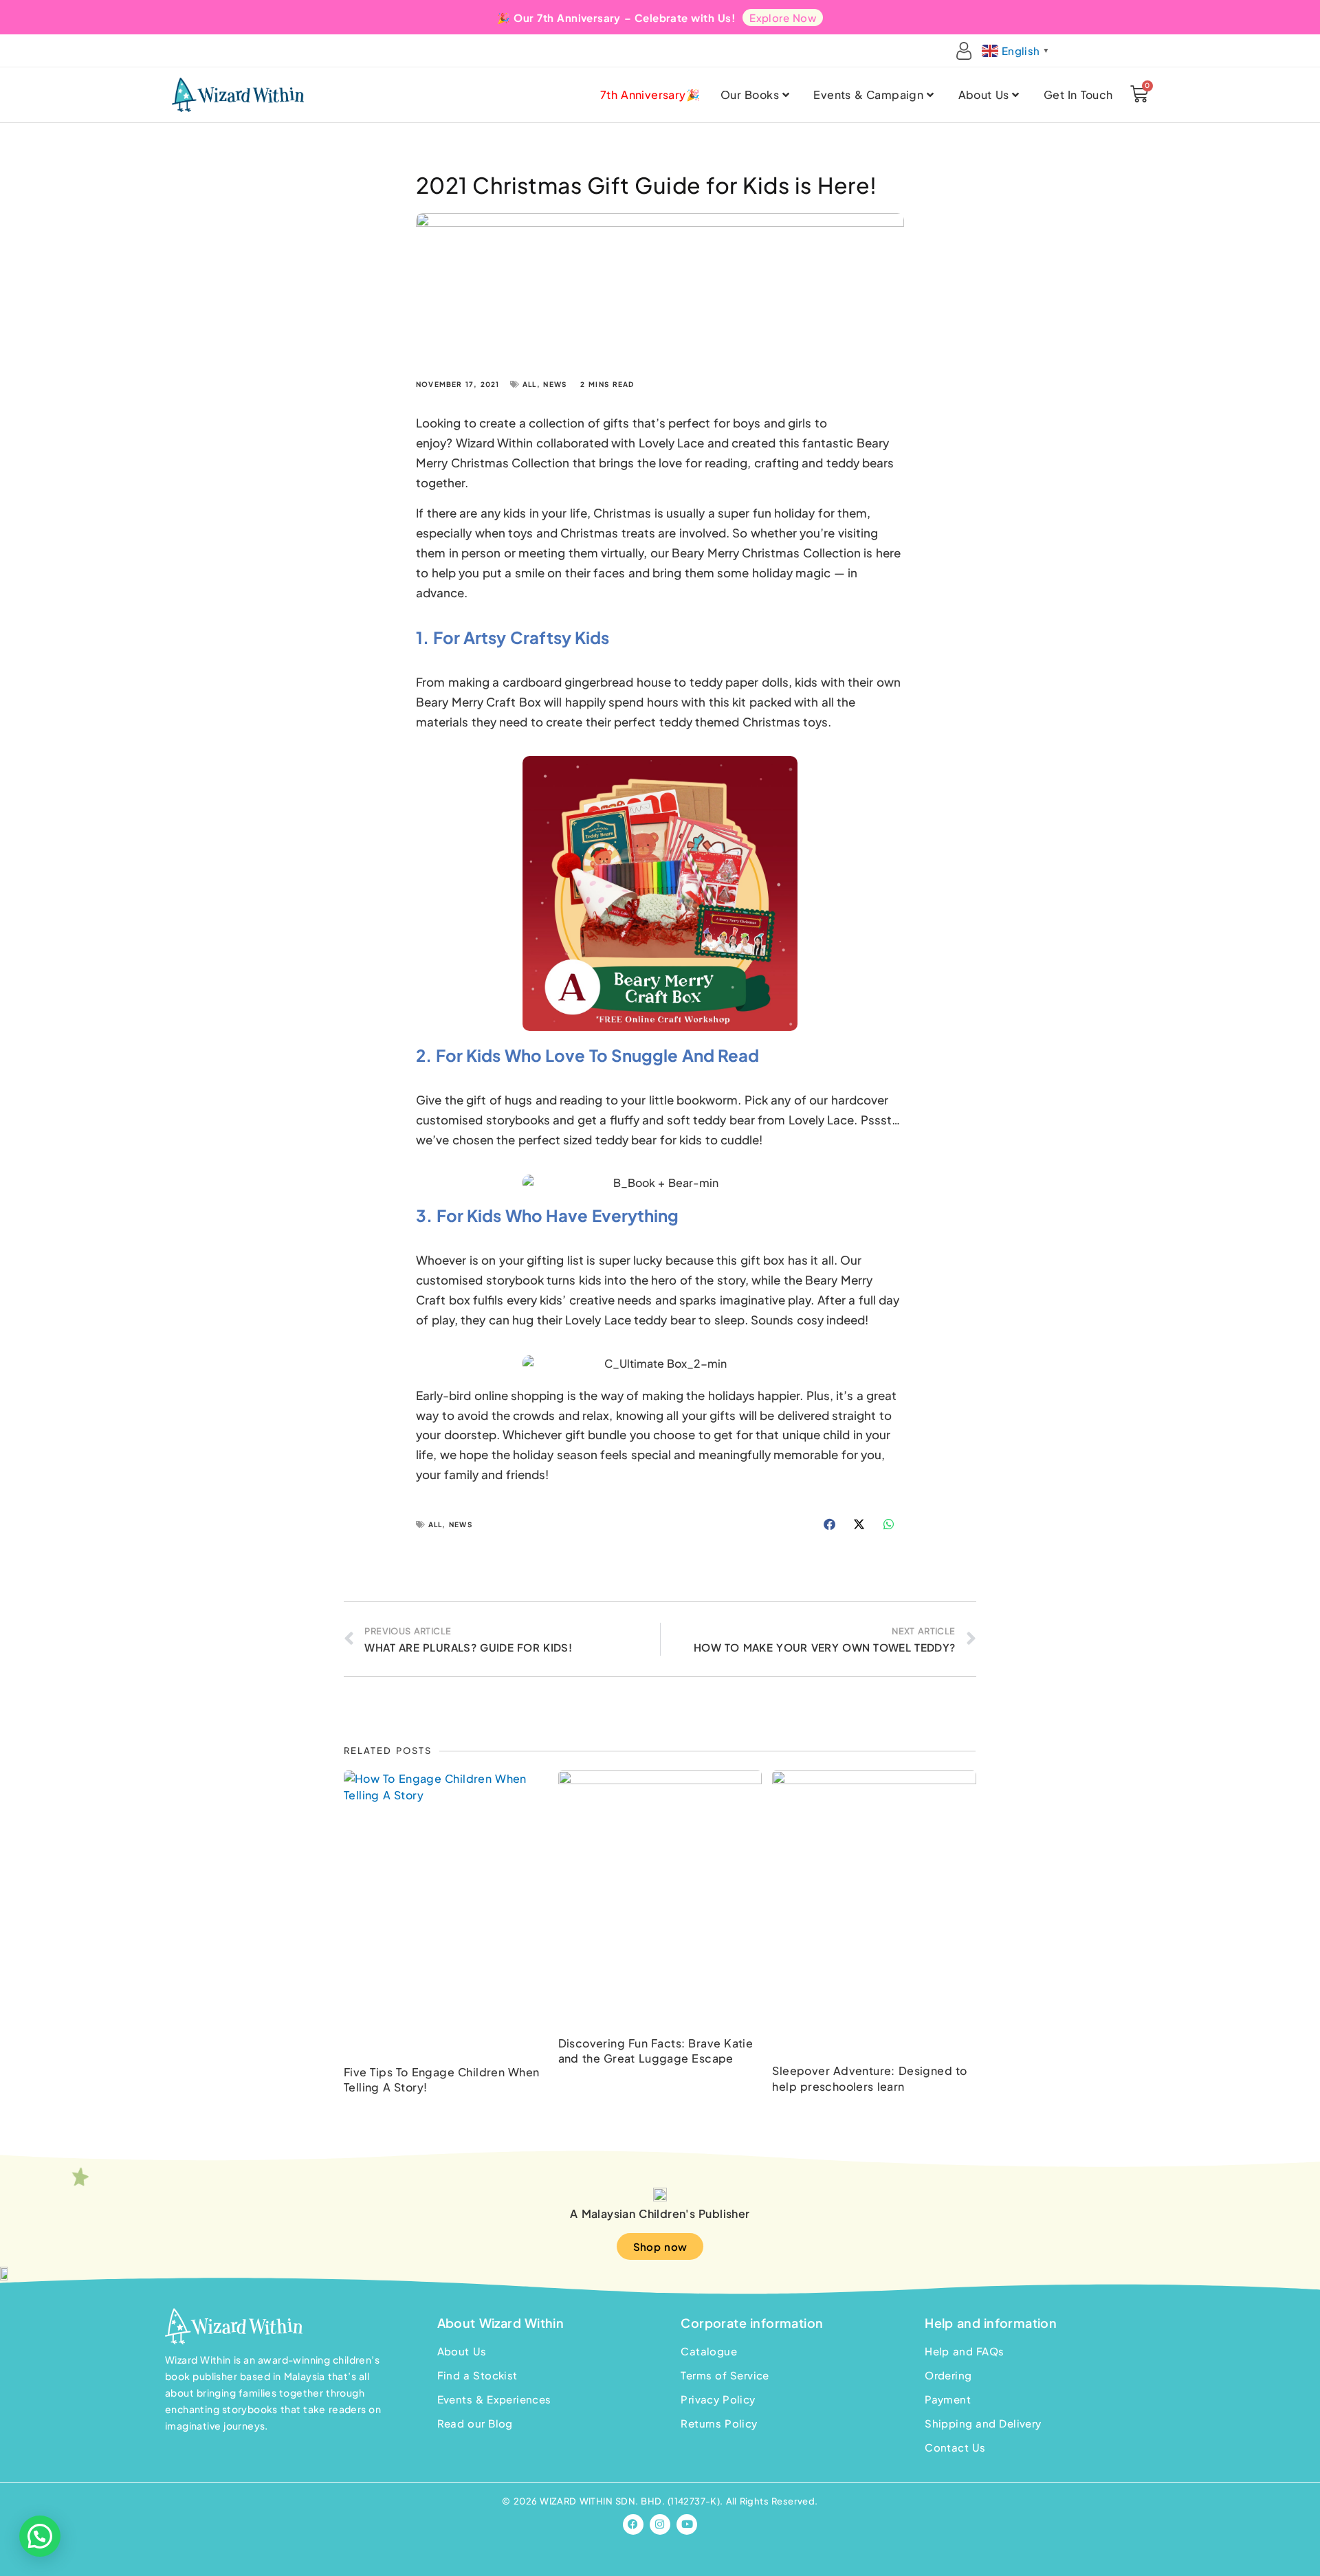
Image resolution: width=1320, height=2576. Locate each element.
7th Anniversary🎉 (650, 95)
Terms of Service (725, 2375)
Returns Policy (719, 2423)
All (530, 384)
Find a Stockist (477, 2375)
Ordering (948, 2375)
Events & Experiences (494, 2399)
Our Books (750, 95)
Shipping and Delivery (983, 2423)
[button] (830, 1524)
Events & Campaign (868, 95)
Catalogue (709, 2351)
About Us (984, 95)
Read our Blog (475, 2423)
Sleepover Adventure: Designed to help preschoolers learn (869, 2078)
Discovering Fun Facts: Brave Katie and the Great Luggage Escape (656, 2051)
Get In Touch (1078, 95)
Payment (948, 2399)
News (555, 384)
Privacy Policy (718, 2399)
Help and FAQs (964, 2351)
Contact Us (955, 2447)
